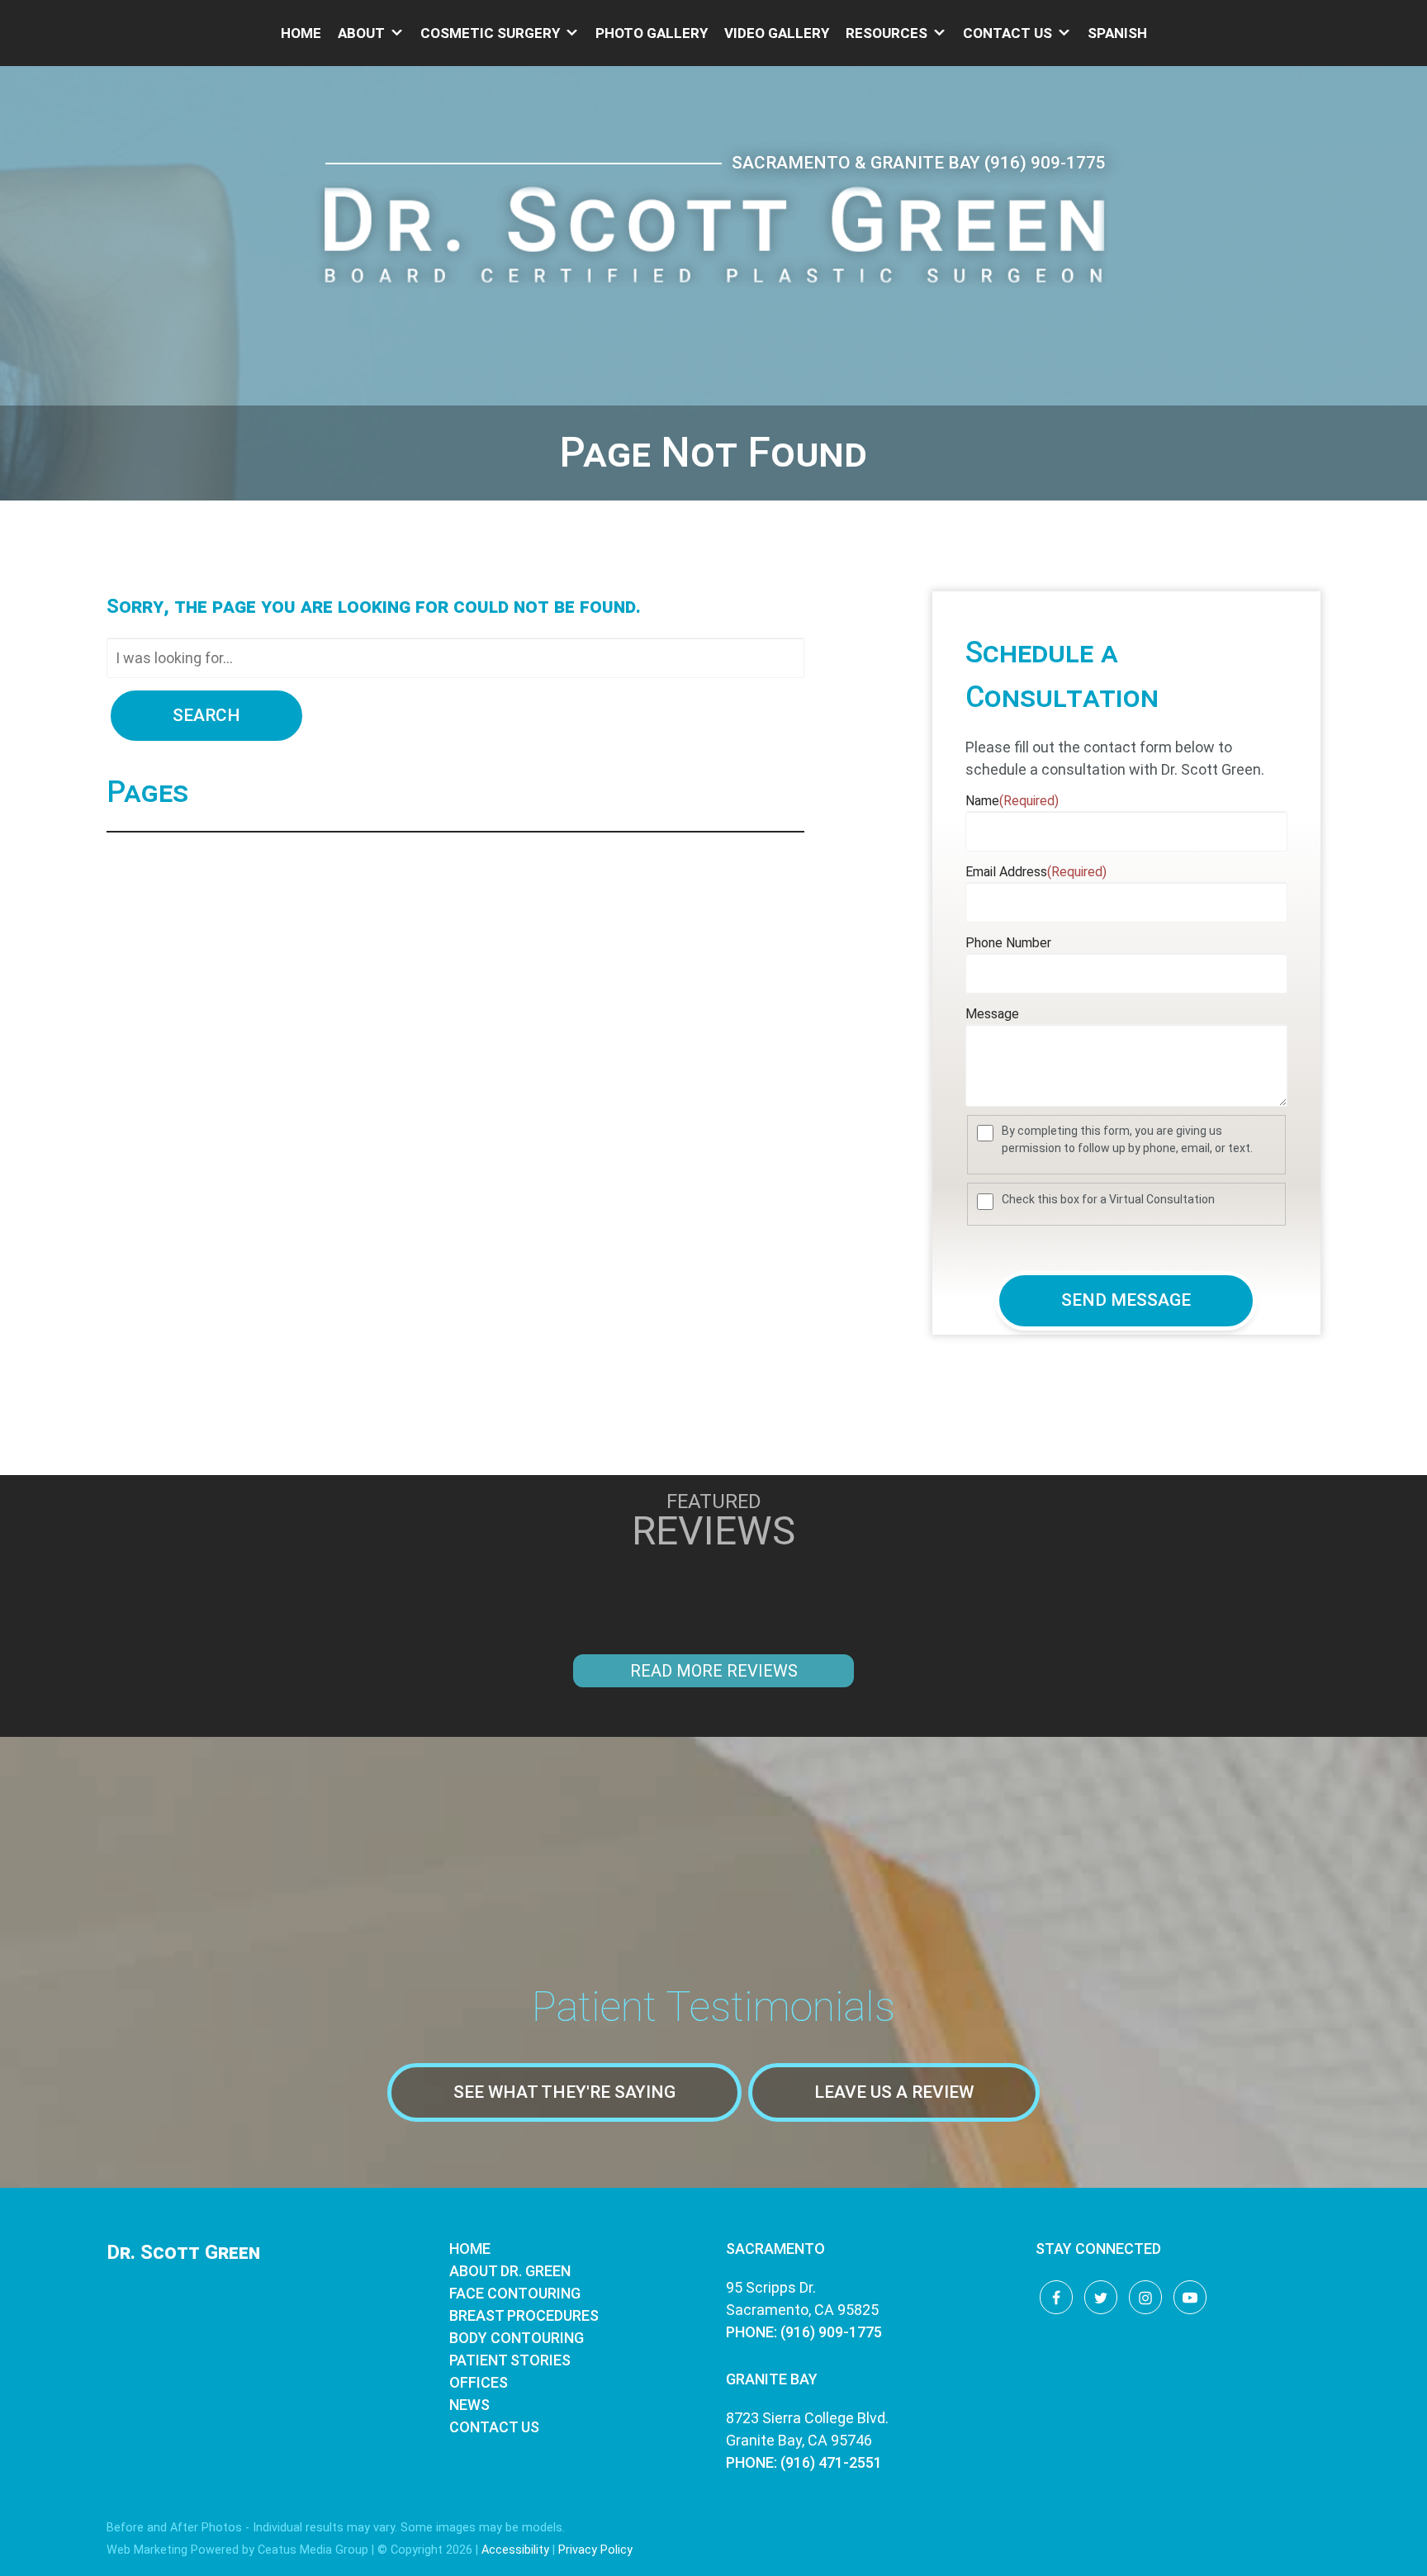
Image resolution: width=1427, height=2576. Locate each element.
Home (301, 33)
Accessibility (515, 2550)
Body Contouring (517, 2338)
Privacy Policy (595, 2550)
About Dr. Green (510, 2271)
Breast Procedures (524, 2315)
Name (1012, 801)
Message (992, 1014)
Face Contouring (515, 2293)
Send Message (1126, 1300)
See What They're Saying (564, 2092)
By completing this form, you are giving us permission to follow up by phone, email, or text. (1127, 1139)
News (469, 2405)
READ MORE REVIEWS (714, 1671)
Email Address (1036, 872)
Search (206, 715)
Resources (887, 33)
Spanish (1117, 33)
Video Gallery (777, 33)
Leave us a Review (894, 2092)
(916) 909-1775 (1045, 163)
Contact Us (1007, 33)
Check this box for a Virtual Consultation (1108, 1199)
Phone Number (1008, 943)
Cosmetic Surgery (490, 33)
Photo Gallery (652, 33)
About (361, 33)
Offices (479, 2382)
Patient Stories (510, 2360)
